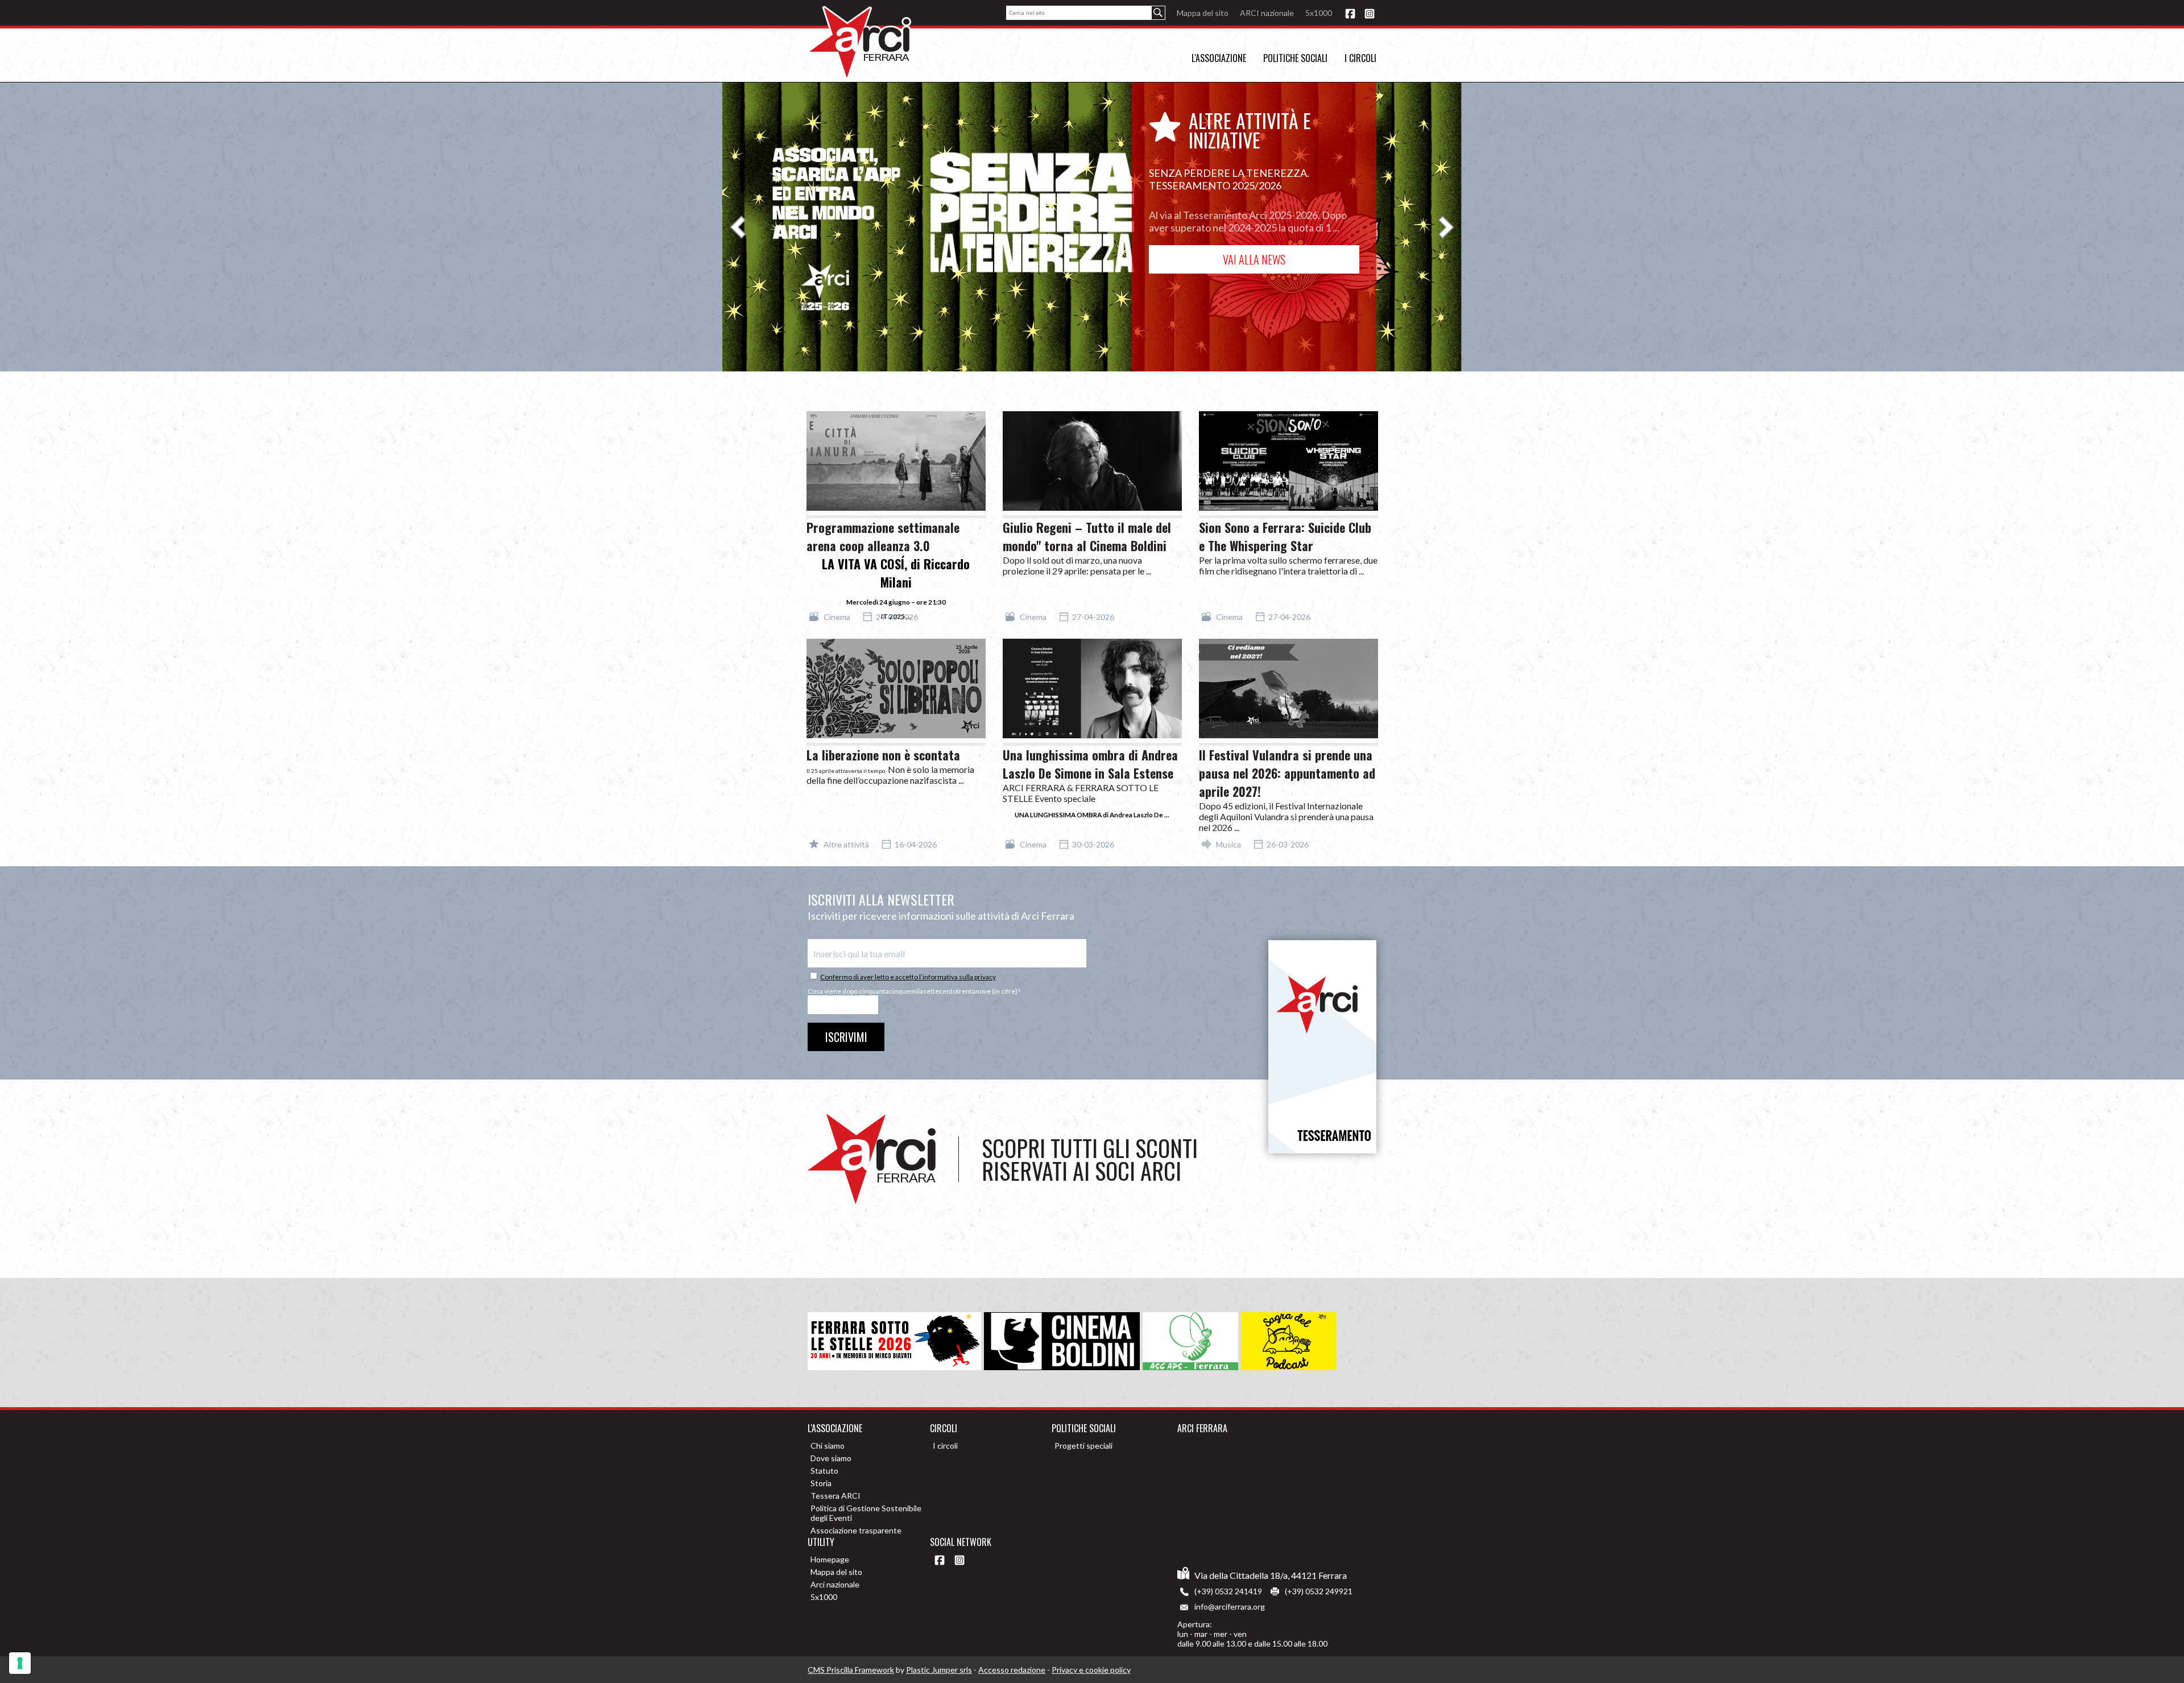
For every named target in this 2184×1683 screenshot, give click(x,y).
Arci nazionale (835, 1584)
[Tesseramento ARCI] (1322, 1047)
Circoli (944, 1428)
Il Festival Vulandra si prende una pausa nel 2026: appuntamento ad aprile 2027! (1287, 773)
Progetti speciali (1083, 1446)
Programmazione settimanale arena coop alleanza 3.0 (883, 536)
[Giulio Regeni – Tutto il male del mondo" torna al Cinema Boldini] (1092, 465)
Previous (738, 227)
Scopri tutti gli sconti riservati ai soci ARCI (1090, 1159)
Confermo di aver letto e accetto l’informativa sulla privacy (908, 977)
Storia (821, 1483)
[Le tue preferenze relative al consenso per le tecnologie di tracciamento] (20, 1663)
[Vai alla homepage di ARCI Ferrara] (859, 43)
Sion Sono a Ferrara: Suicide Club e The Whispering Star (1285, 536)
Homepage (830, 1559)
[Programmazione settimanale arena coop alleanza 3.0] (896, 465)
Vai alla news (1254, 259)
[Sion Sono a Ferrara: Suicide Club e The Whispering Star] (1289, 465)
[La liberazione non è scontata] (896, 692)
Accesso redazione (1012, 1670)
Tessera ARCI (835, 1496)
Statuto (824, 1471)
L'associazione (1219, 58)
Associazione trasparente (856, 1530)
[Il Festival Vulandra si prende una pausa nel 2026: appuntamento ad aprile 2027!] (1289, 692)
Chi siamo (828, 1446)
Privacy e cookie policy (1091, 1670)
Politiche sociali (1295, 58)
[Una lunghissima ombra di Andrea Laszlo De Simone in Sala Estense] (1092, 692)
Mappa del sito (1203, 13)
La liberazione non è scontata (883, 755)
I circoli (1360, 58)
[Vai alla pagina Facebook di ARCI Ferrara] (1350, 15)
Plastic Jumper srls (939, 1670)
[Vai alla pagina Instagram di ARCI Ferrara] (1370, 15)
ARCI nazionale (1267, 13)
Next (1446, 227)
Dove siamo (831, 1458)
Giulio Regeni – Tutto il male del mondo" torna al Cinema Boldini (1087, 536)
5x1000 (1319, 13)
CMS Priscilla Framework (851, 1670)
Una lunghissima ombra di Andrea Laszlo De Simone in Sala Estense (1090, 764)
